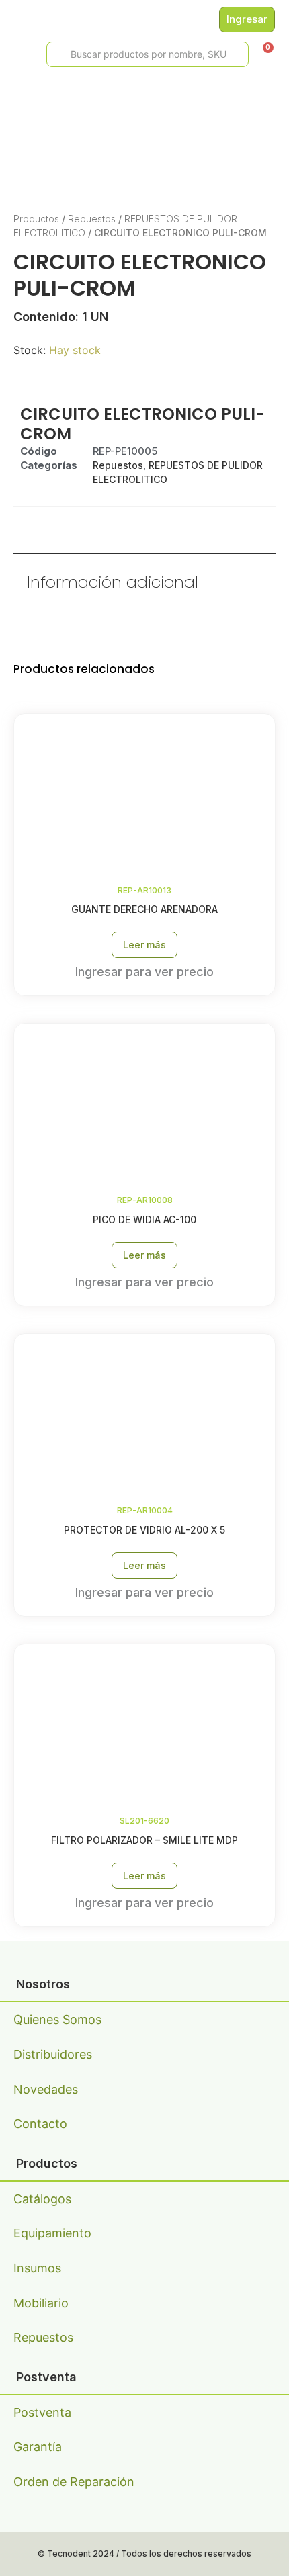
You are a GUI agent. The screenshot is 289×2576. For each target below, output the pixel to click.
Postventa (42, 2412)
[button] (14, 55)
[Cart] (264, 53)
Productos (36, 219)
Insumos (37, 2268)
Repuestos (92, 219)
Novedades (46, 2089)
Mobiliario (41, 2303)
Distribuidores (53, 2054)
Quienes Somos (57, 2019)
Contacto (40, 2124)
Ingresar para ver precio (144, 972)
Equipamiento (52, 2233)
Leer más (144, 945)
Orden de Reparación (74, 2482)
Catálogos (42, 2199)
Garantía (38, 2447)
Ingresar (247, 19)
